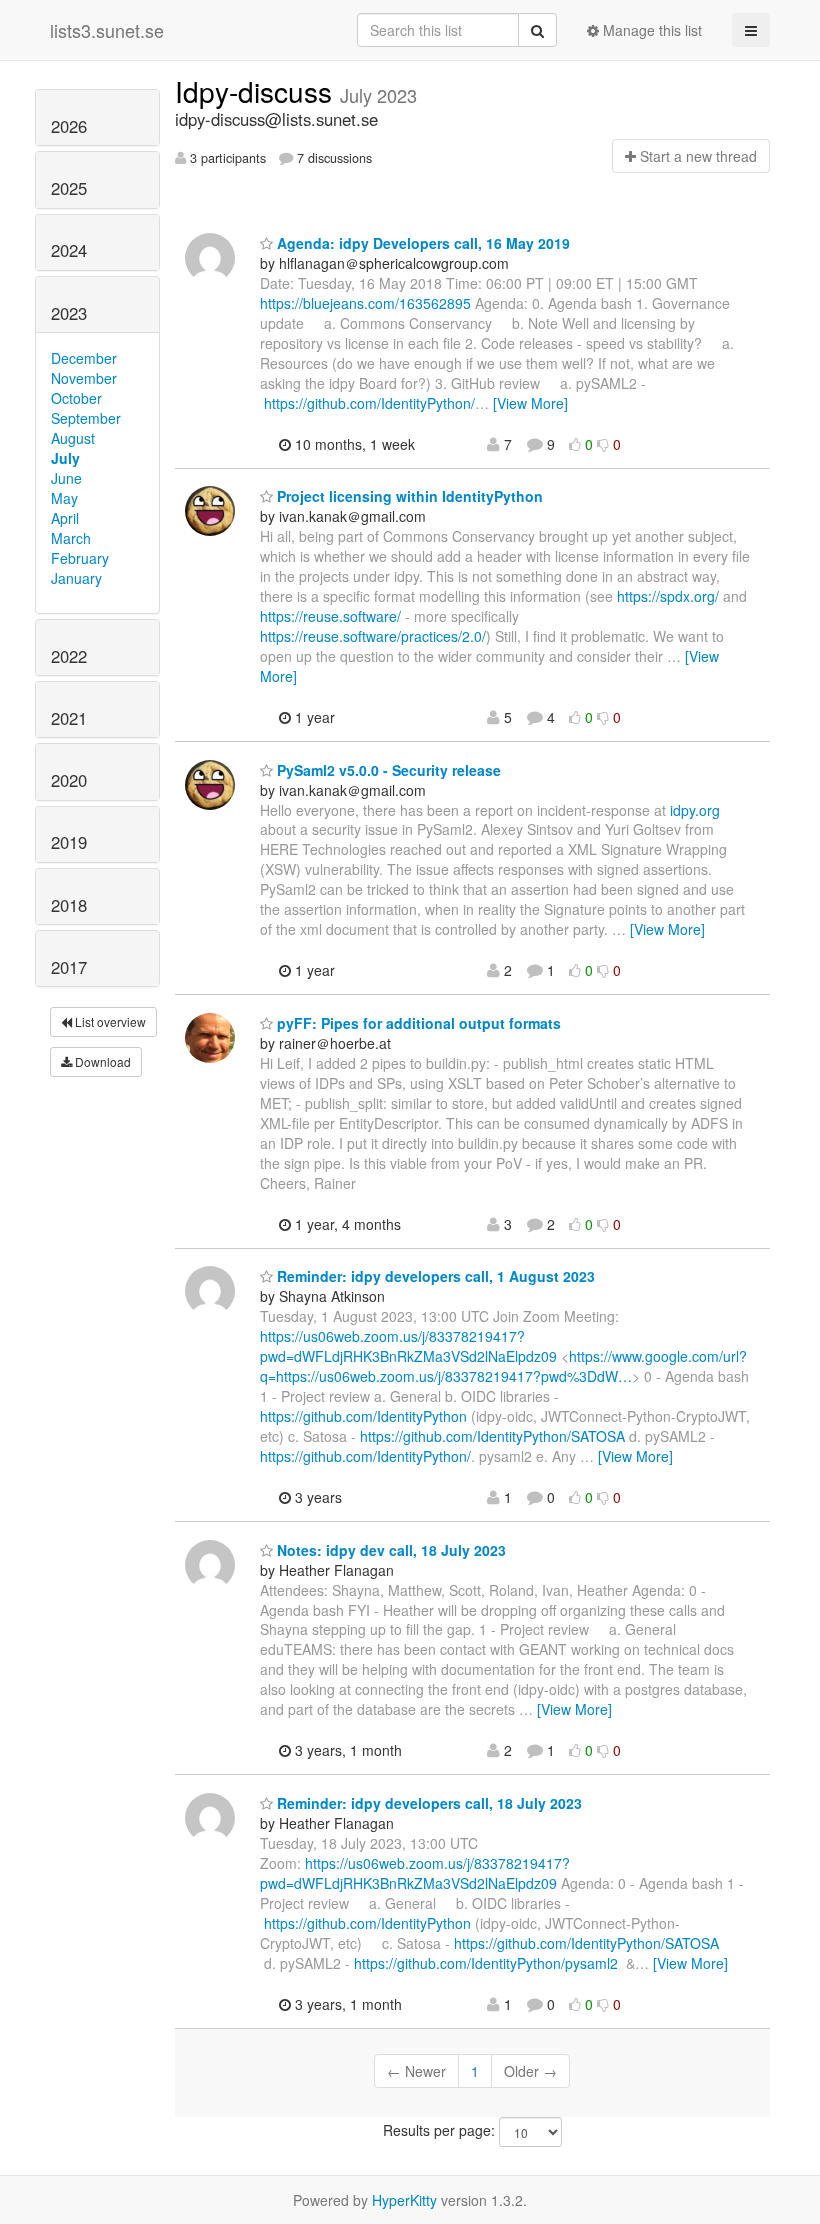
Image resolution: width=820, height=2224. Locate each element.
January (76, 578)
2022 (69, 656)
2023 (69, 313)
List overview (109, 1021)
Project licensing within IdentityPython (408, 496)
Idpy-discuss (257, 91)
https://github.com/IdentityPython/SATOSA (492, 1436)
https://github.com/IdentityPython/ (369, 403)
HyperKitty (404, 2200)
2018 (69, 905)
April (65, 518)
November (84, 378)
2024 (69, 250)
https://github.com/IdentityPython (363, 1416)
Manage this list (650, 30)
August (73, 438)
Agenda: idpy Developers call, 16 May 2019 (421, 243)
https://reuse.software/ (330, 616)
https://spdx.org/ (668, 596)
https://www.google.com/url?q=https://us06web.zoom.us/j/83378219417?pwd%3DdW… (503, 1366)
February (80, 558)
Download (101, 1061)
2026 (69, 126)
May (64, 498)
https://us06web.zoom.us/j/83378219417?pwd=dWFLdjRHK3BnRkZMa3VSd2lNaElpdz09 (408, 1346)
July (65, 458)
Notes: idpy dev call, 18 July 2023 (389, 1550)
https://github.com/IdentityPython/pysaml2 (486, 1963)
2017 (69, 967)
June (66, 478)
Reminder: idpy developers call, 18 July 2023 (427, 1803)
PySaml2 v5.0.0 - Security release (387, 770)
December (84, 358)
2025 (69, 188)
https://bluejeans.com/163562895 (365, 303)
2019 (69, 842)
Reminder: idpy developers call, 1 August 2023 (434, 1276)
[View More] (530, 403)
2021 (69, 718)
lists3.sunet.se (107, 30)
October (76, 398)
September (86, 418)
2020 (69, 780)
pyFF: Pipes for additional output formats (417, 1023)
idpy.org (695, 810)
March (71, 538)
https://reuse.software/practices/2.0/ (373, 636)
